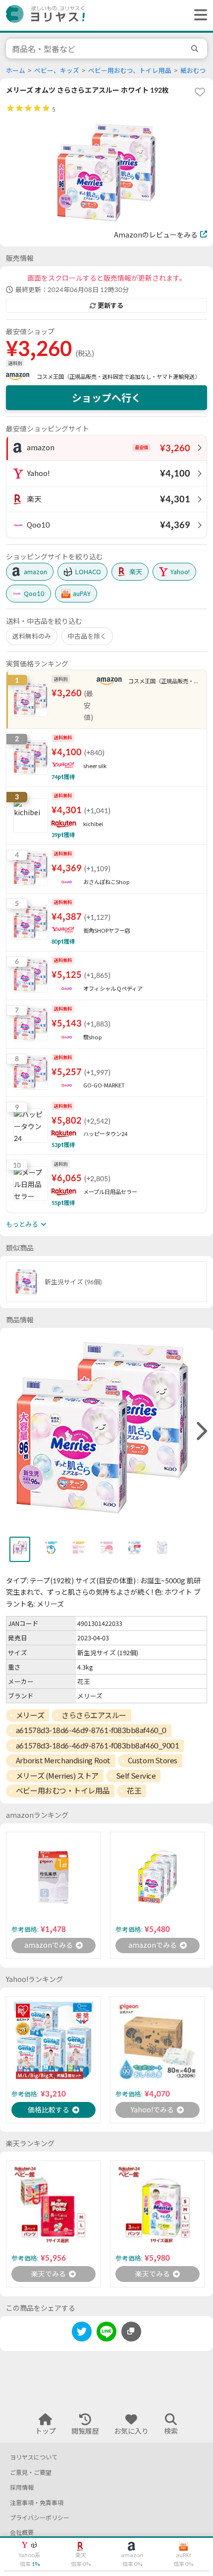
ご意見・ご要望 (31, 2473)
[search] (196, 49)
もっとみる (22, 1224)
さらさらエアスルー (94, 1715)
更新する (110, 305)
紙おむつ (193, 71)
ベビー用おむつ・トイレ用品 (63, 1791)
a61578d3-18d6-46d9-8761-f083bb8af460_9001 (98, 1745)
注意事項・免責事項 (37, 2503)
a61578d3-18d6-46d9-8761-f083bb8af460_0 (91, 1730)
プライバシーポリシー (40, 2518)
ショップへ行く (106, 398)
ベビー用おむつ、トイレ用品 (130, 71)
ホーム (16, 71)
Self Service (136, 1776)
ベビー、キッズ (57, 71)
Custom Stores (153, 1760)
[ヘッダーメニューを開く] (198, 15)
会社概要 (22, 2533)
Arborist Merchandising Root (63, 1760)
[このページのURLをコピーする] (131, 2332)
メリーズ (30, 1715)
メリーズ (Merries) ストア (57, 1776)
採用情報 (22, 2487)
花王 (134, 1791)
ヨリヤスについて (34, 2457)
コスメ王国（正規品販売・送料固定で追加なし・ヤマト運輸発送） (118, 377)
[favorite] (200, 92)
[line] (106, 2333)
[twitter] (82, 2333)
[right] (201, 1432)
